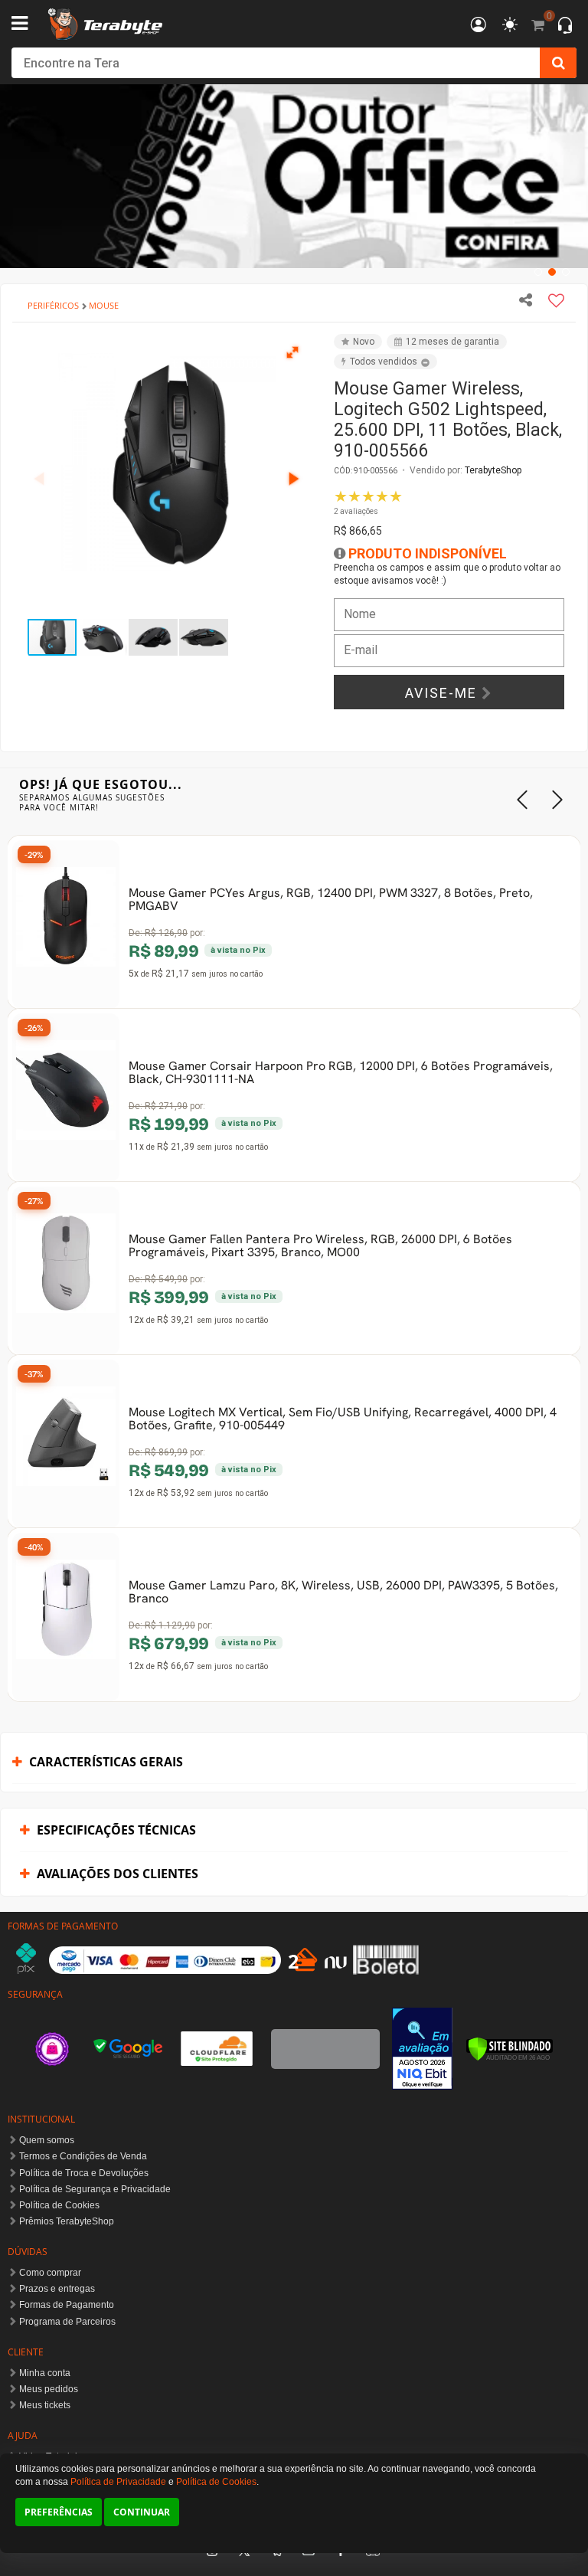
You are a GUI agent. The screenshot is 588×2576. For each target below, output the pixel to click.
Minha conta (45, 2373)
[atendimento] (565, 27)
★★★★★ (368, 502)
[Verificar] (510, 2049)
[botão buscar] (558, 63)
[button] (293, 352)
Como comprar (50, 2273)
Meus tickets (45, 2405)
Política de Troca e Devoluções (84, 2173)
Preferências (59, 2512)
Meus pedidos (49, 2389)
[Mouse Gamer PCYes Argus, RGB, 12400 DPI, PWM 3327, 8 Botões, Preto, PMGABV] (66, 925)
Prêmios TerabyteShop (67, 2221)
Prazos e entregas (57, 2289)
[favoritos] (510, 25)
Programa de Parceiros (67, 2322)
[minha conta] (479, 26)
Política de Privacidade (118, 2482)
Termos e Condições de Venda (83, 2156)
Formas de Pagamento (67, 2305)
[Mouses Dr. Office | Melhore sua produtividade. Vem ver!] (294, 176)
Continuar (142, 2512)
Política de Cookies (59, 2205)
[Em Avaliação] (423, 2049)
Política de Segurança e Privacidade (95, 2189)
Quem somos (47, 2140)
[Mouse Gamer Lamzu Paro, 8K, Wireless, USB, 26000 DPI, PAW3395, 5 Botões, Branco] (66, 1617)
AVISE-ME (443, 693)
